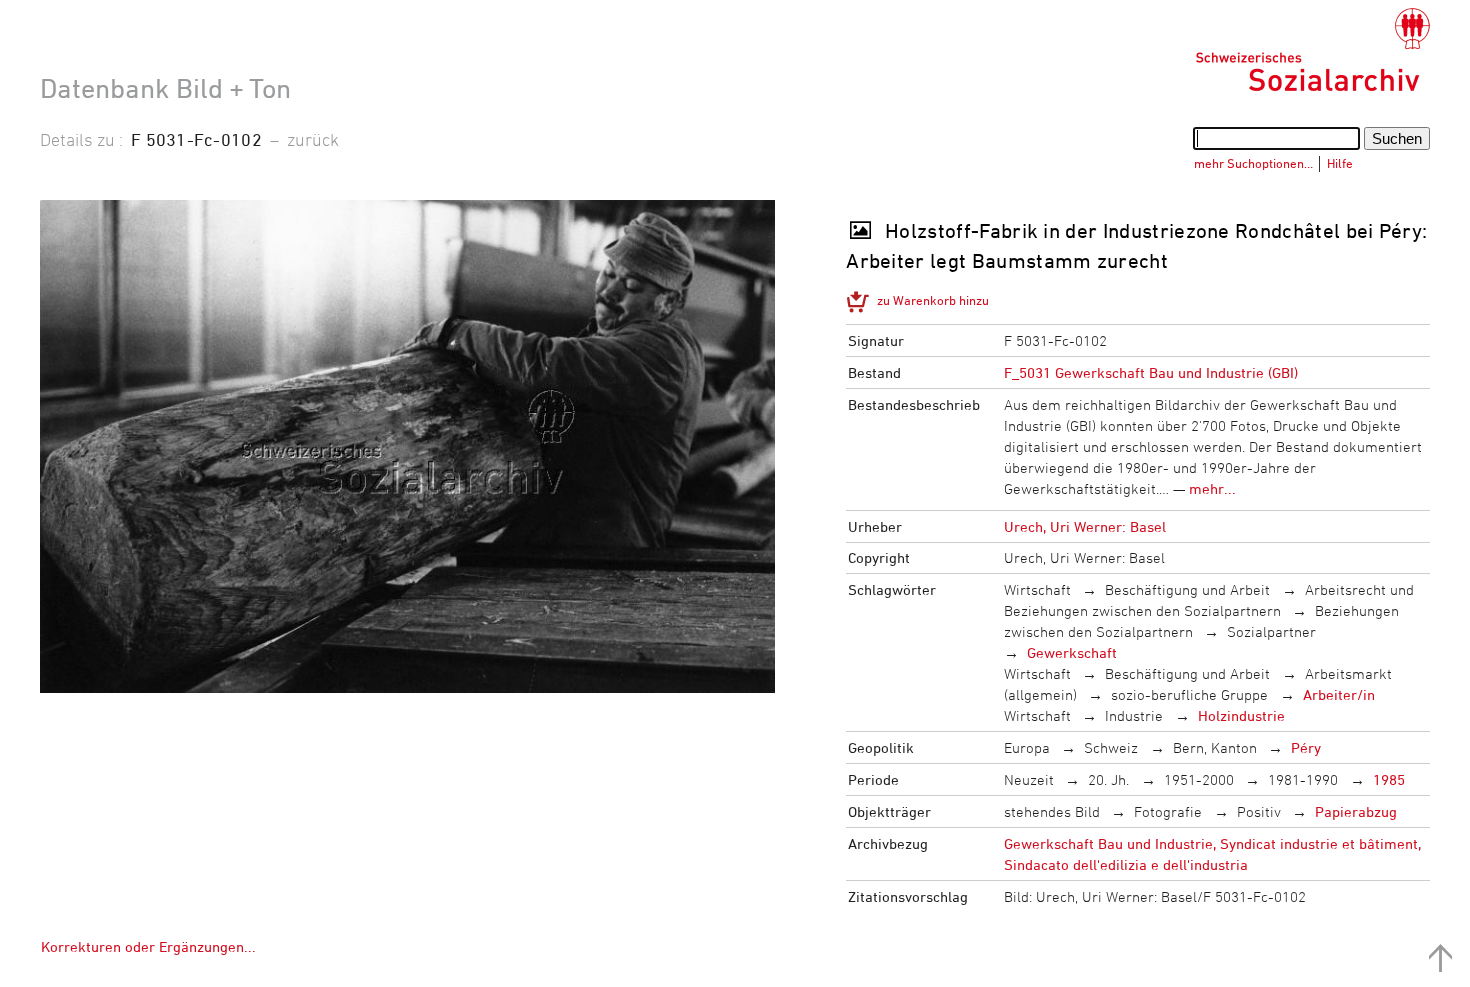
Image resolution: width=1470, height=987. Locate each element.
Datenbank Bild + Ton (165, 88)
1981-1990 (1303, 779)
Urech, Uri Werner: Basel (1085, 526)
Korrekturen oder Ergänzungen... (148, 946)
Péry (1306, 747)
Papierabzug (1356, 811)
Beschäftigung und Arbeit (1187, 589)
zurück (313, 139)
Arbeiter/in (1339, 694)
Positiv (1259, 811)
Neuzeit (1029, 779)
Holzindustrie (1241, 715)
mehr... (1212, 488)
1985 (1389, 779)
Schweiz (1111, 747)
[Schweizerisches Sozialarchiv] (1312, 50)
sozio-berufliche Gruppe (1189, 694)
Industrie (1134, 715)
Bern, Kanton (1215, 747)
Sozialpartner (1271, 631)
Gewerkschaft (1072, 652)
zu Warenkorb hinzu (933, 300)
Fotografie (1168, 811)
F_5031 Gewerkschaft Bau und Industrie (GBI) (1151, 372)
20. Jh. (1108, 779)
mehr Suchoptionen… (1253, 163)
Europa (1027, 747)
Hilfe (1340, 163)
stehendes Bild (1052, 811)
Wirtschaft (1037, 589)
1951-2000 (1199, 779)
